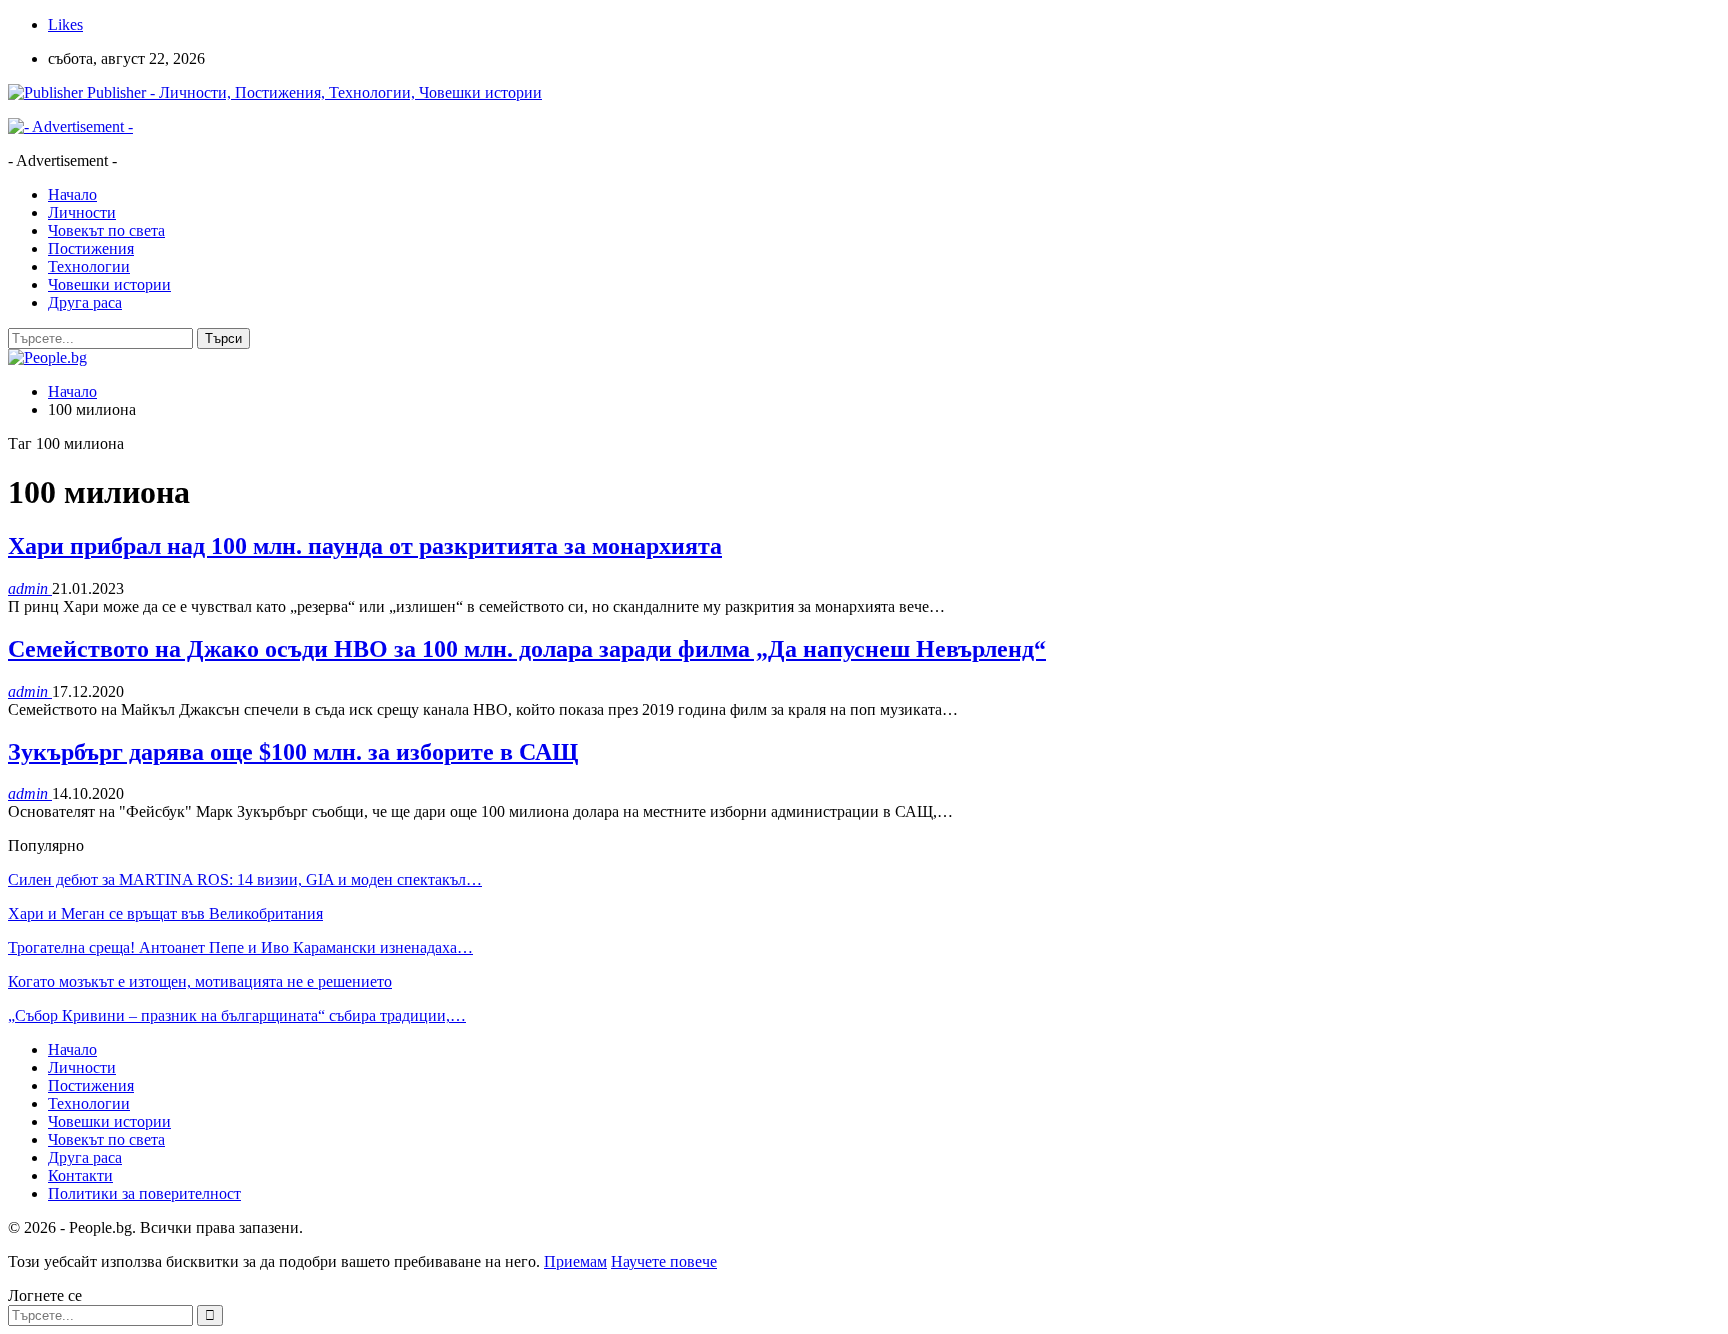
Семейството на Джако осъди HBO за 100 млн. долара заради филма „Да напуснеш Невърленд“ (527, 649)
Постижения (91, 248)
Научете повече (664, 1261)
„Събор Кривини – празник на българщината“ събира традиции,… (237, 1015)
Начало (72, 194)
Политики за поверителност (144, 1193)
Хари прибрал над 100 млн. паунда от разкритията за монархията (365, 546)
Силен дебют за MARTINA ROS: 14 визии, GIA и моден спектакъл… (245, 879)
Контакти (80, 1175)
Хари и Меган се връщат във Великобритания (165, 913)
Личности (82, 212)
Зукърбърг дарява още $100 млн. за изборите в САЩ (293, 752)
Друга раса (85, 302)
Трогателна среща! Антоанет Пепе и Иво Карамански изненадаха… (240, 947)
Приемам (575, 1261)
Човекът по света (106, 230)
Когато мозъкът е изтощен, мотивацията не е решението (200, 981)
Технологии (89, 266)
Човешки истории (109, 284)
